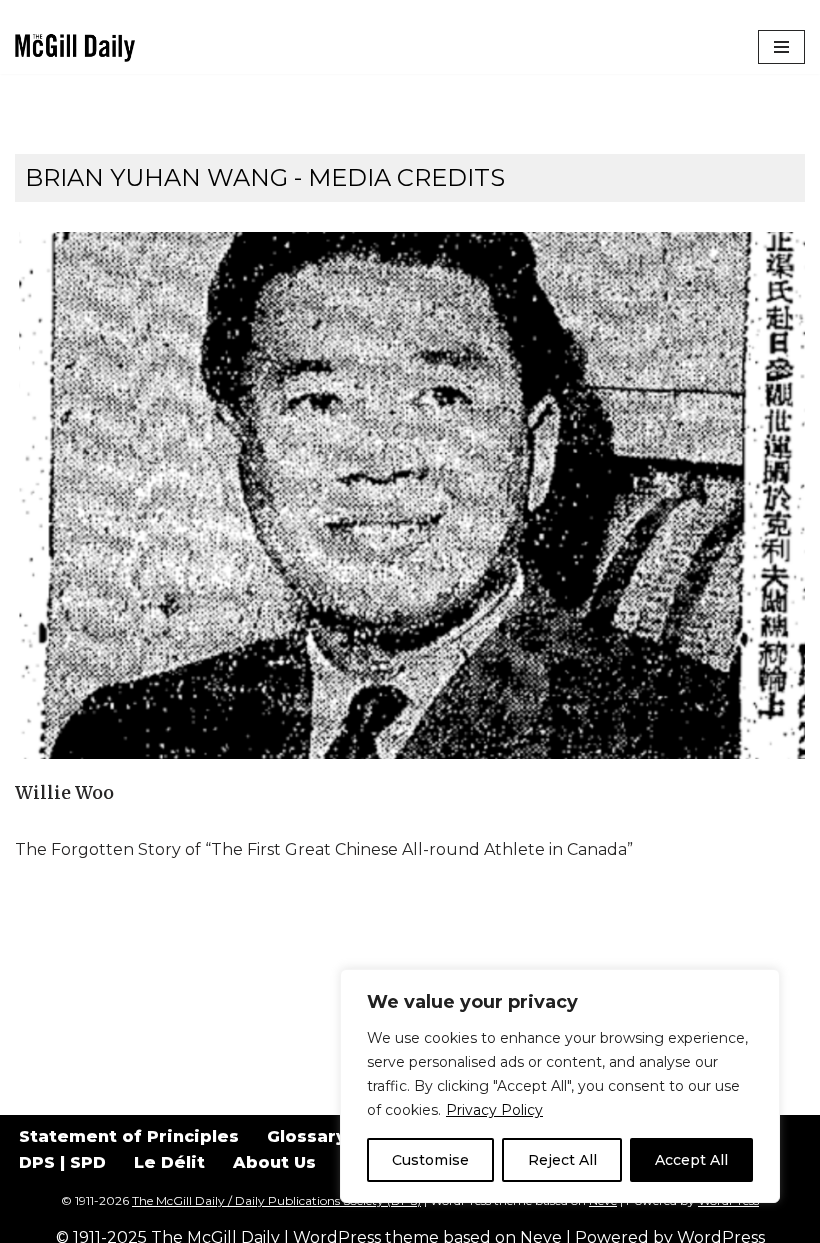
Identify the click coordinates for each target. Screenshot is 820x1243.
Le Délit (169, 1162)
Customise (430, 1160)
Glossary (306, 1136)
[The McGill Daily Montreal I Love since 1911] (75, 47)
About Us (274, 1162)
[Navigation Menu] (781, 47)
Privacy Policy (494, 1110)
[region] (560, 1086)
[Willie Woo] (410, 495)
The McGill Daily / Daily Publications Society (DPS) (276, 1200)
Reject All (562, 1160)
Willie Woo (64, 793)
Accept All (691, 1160)
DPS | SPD (62, 1162)
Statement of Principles (129, 1136)
